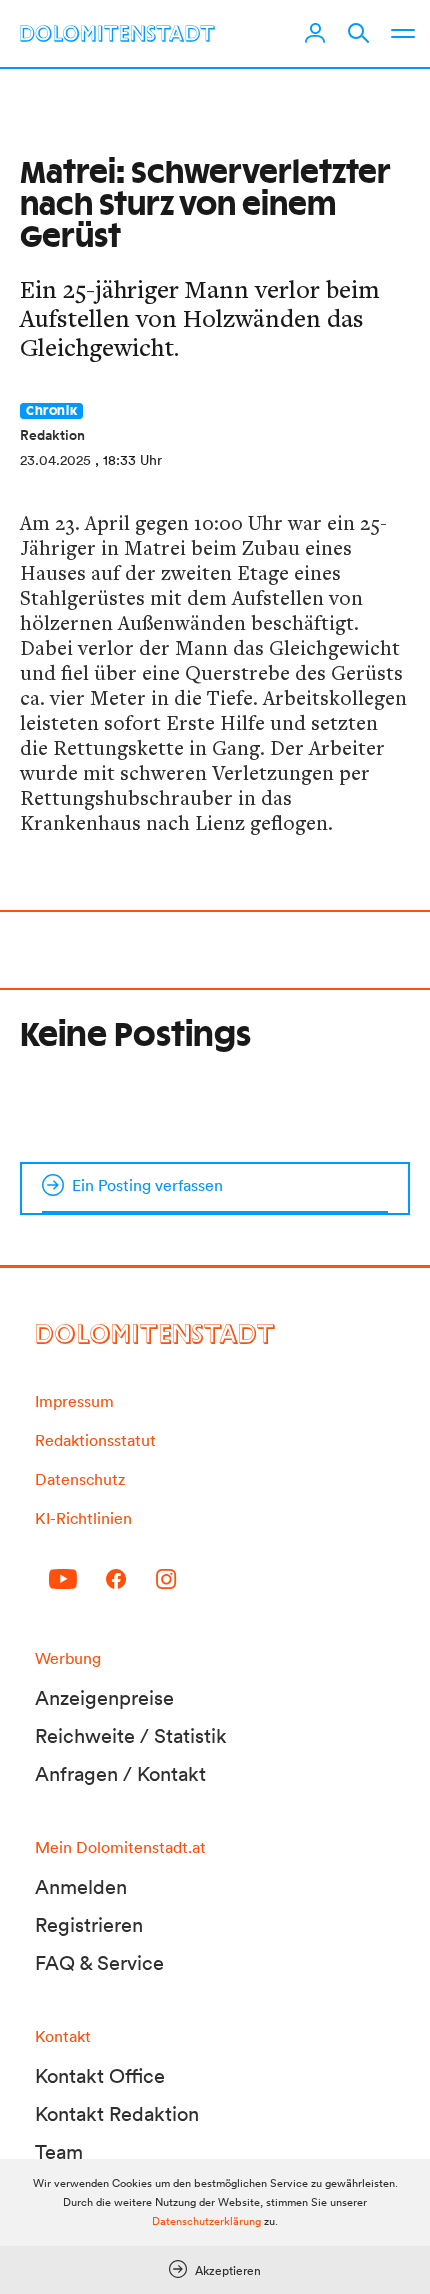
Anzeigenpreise (104, 1698)
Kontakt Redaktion (117, 2114)
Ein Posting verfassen (147, 1185)
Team (59, 2152)
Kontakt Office (100, 2076)
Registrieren (89, 1925)
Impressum (74, 1401)
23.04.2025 (55, 460)
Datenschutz (80, 1479)
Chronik (51, 411)
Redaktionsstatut (95, 1440)
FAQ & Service (99, 1963)
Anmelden (81, 1887)
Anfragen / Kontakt (120, 1774)
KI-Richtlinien (83, 1518)
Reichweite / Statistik (131, 1736)
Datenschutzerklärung (206, 2221)
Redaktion (52, 435)
